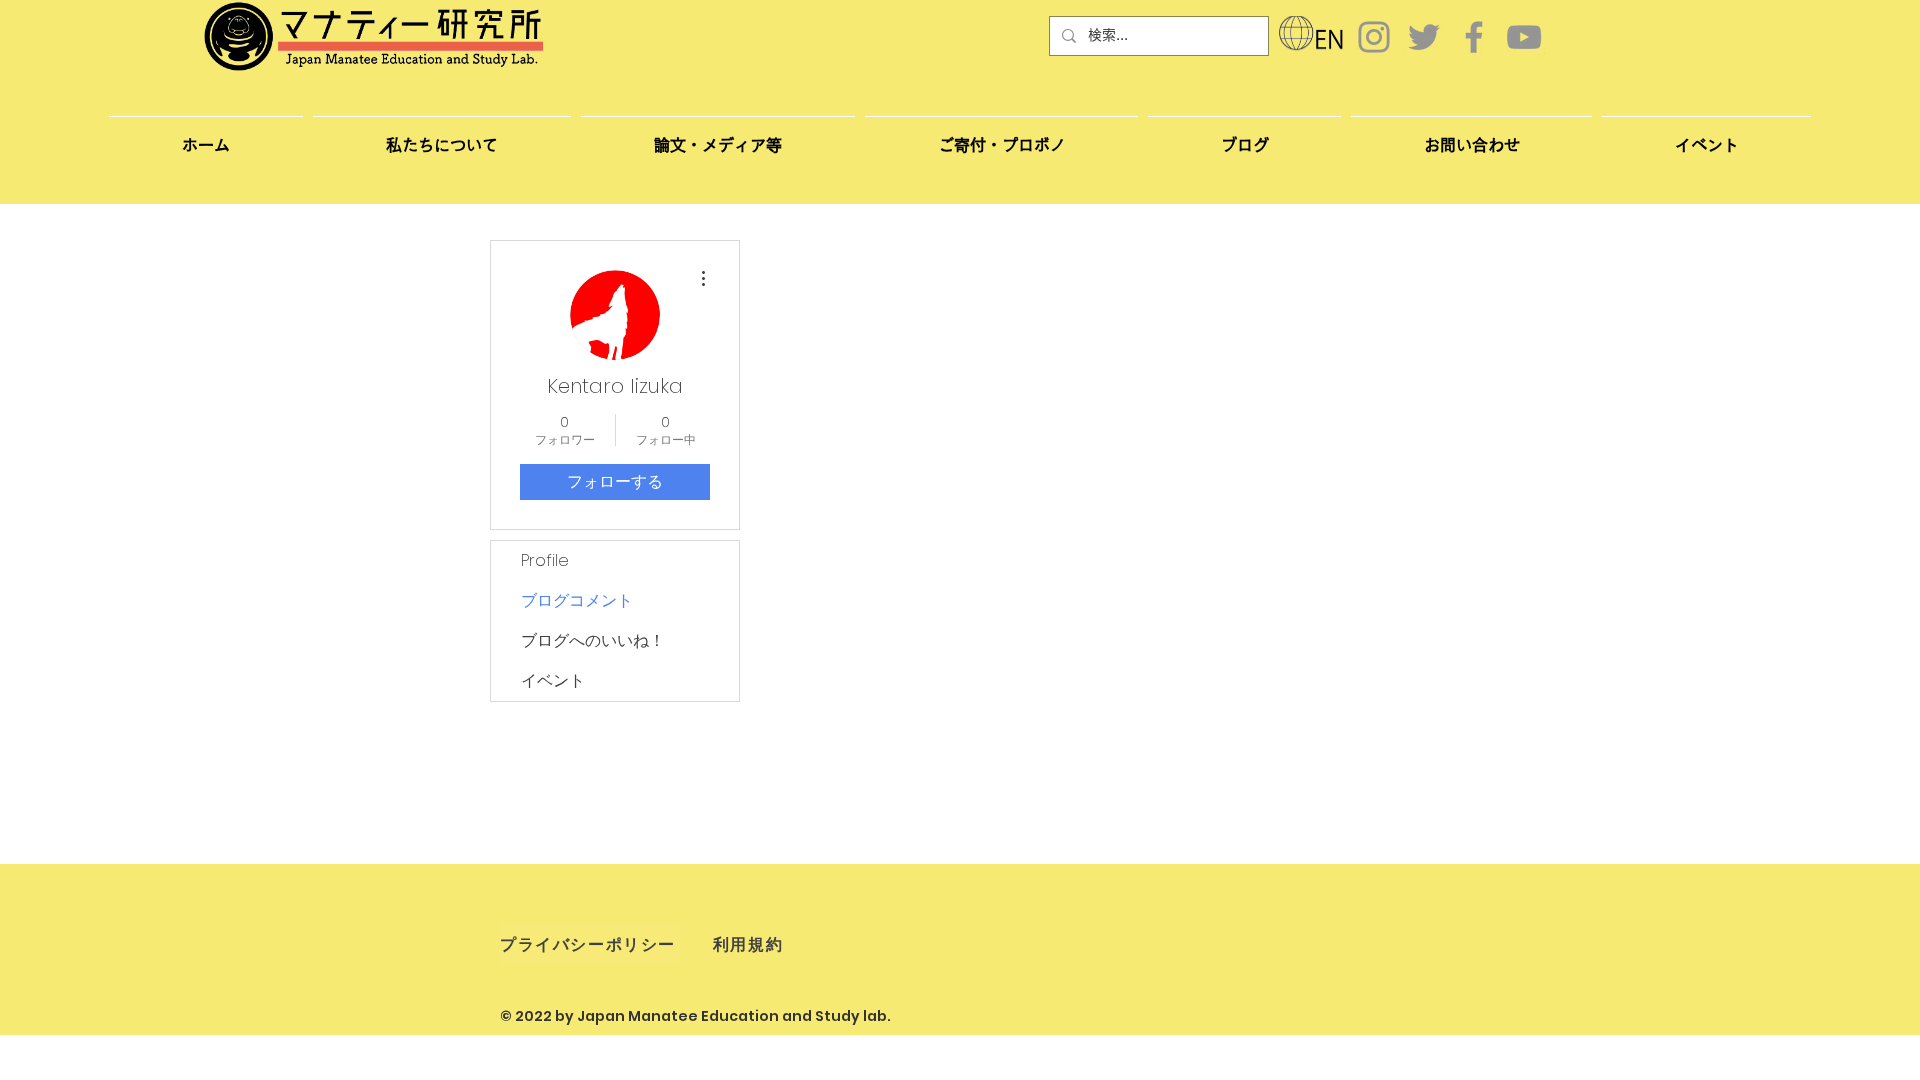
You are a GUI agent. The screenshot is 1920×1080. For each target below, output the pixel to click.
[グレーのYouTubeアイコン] (1524, 37)
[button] (1471, 136)
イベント (553, 680)
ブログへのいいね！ (593, 640)
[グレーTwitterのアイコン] (1424, 37)
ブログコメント (577, 600)
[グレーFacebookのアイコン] (1474, 37)
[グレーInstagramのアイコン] (1374, 37)
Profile (545, 560)
